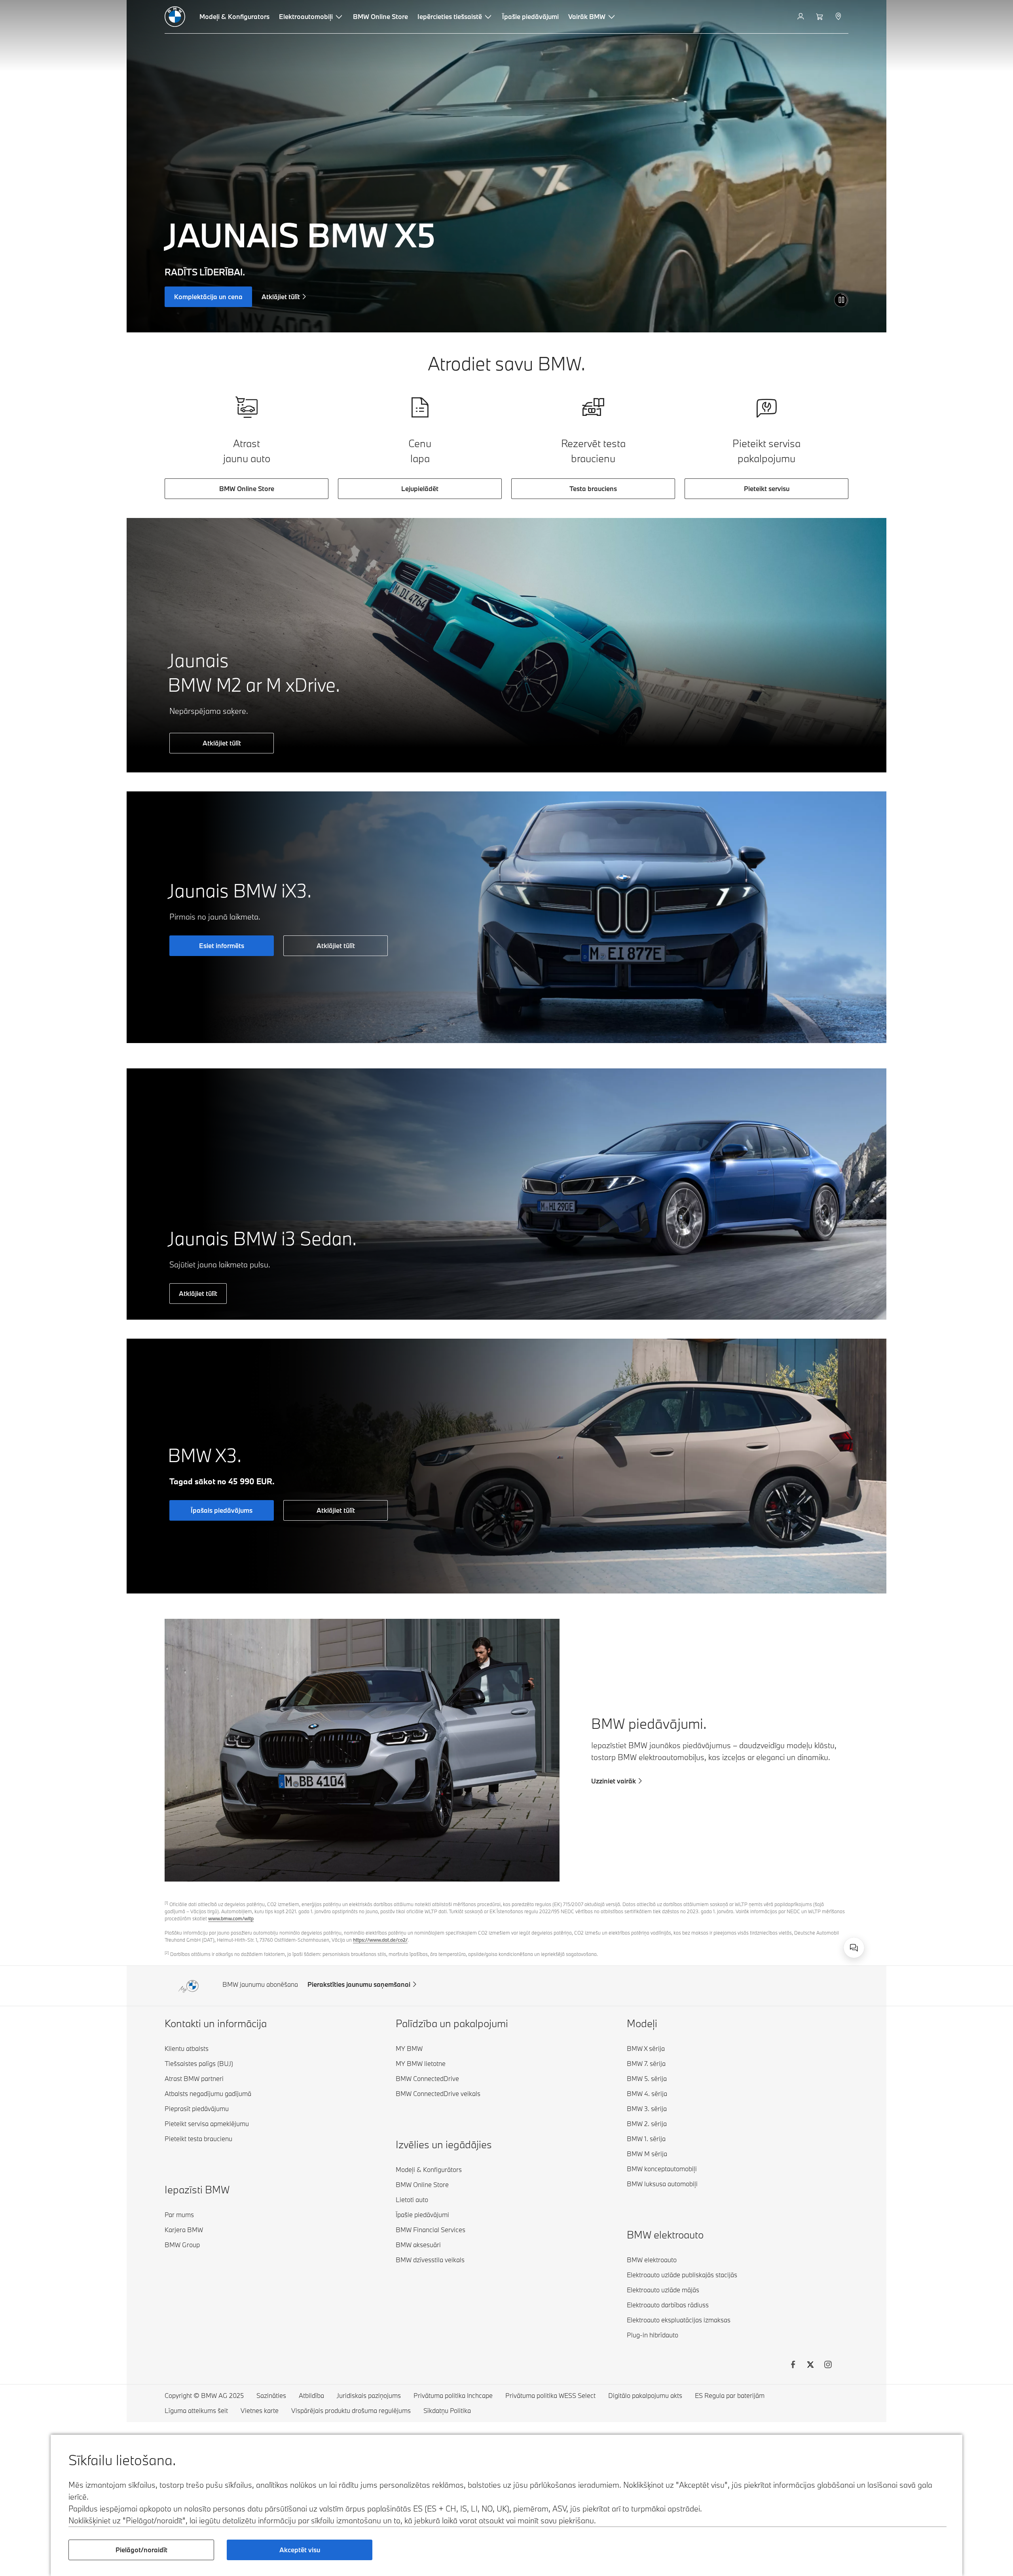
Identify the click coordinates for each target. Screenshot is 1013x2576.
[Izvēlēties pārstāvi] (839, 17)
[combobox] (854, 1948)
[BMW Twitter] (810, 2365)
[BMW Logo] (175, 17)
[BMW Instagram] (828, 2365)
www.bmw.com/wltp (231, 1918)
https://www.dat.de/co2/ (380, 1940)
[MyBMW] (801, 17)
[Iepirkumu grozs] (820, 17)
